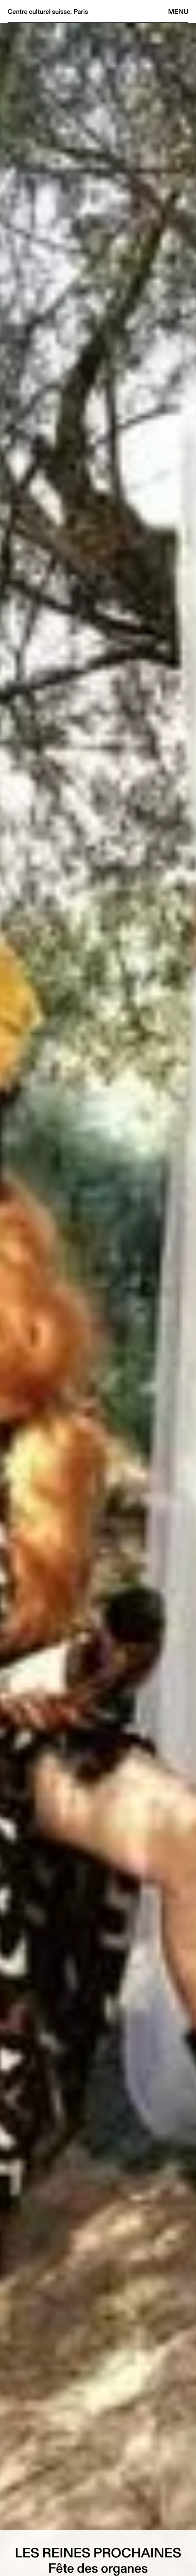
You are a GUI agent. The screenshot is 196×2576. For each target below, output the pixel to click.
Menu (178, 11)
